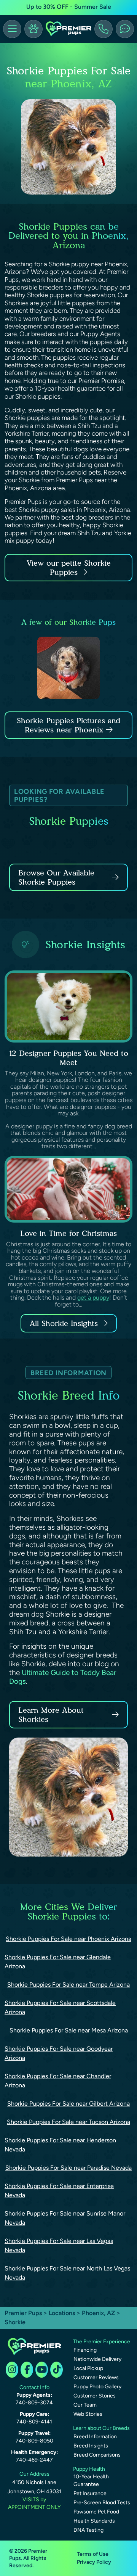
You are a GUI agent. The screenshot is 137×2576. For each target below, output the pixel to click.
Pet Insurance (90, 2493)
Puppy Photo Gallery (97, 2387)
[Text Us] (125, 29)
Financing (85, 2350)
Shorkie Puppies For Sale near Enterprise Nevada (59, 2191)
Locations (62, 2313)
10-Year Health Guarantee (91, 2480)
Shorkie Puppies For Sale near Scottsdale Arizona (60, 2007)
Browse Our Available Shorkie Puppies (56, 877)
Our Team (85, 2405)
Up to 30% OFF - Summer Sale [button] (69, 7)
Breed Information (95, 2437)
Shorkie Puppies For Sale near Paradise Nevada (68, 2168)
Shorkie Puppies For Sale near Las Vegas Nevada (59, 2245)
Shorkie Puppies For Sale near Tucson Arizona (68, 2122)
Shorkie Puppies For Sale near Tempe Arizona (68, 1985)
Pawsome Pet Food (96, 2512)
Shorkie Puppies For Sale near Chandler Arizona (58, 2081)
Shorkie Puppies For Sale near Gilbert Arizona (68, 2104)
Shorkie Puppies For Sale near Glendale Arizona (58, 1962)
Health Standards (94, 2521)
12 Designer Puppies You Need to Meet (69, 1058)
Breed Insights (91, 2446)
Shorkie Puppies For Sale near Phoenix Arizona (68, 1939)
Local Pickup (88, 2368)
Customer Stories (95, 2396)
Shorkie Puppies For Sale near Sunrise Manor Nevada (65, 2218)
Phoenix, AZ (99, 2313)
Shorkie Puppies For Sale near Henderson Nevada (60, 2145)
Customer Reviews (96, 2377)
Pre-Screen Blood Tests (102, 2503)
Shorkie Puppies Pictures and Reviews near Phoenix (68, 725)
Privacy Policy (94, 2562)
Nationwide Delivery (97, 2359)
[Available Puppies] (33, 29)
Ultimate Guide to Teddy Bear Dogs (63, 1677)
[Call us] (104, 29)
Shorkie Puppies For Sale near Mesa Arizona (69, 2030)
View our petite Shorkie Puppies (69, 568)
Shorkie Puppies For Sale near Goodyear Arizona (59, 2053)
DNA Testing (88, 2530)
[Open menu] (12, 29)
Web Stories (88, 2414)
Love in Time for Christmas (68, 1233)
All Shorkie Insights (64, 1323)
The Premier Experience (102, 2342)
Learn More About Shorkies (51, 1715)
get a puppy (93, 1298)
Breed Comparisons (97, 2455)
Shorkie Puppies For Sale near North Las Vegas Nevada (67, 2273)
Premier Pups (23, 2313)
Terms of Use (93, 2554)
